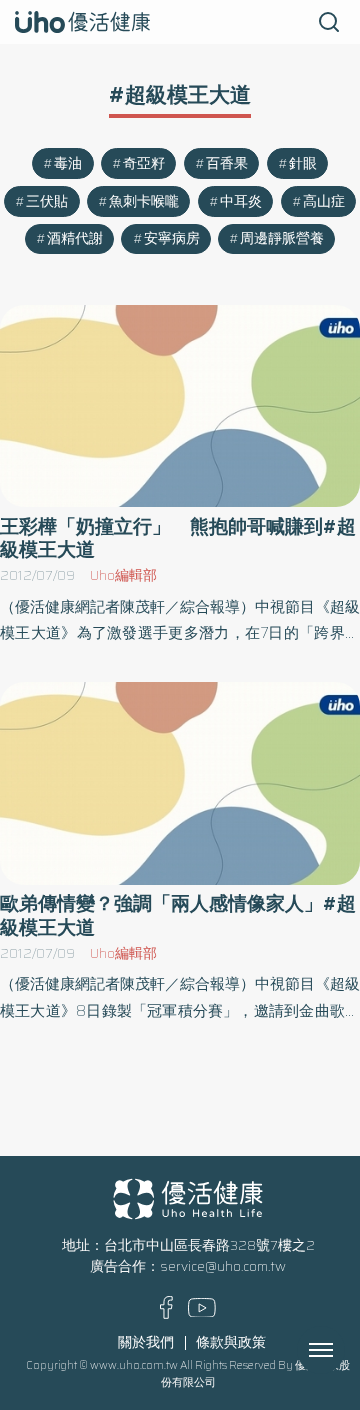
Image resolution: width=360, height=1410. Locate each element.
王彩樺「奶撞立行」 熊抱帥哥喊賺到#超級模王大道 (178, 538)
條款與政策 (231, 1342)
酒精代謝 (75, 238)
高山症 (324, 201)
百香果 (227, 163)
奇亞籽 (144, 163)
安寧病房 (172, 238)
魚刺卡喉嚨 (144, 201)
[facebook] (166, 1314)
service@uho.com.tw (223, 1266)
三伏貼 (47, 201)
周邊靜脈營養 (282, 238)
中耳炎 (241, 201)
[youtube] (202, 1312)
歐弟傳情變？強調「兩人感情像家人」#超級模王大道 (178, 915)
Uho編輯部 (123, 575)
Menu (343, 1350)
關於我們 (146, 1342)
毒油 (68, 163)
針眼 (303, 163)
